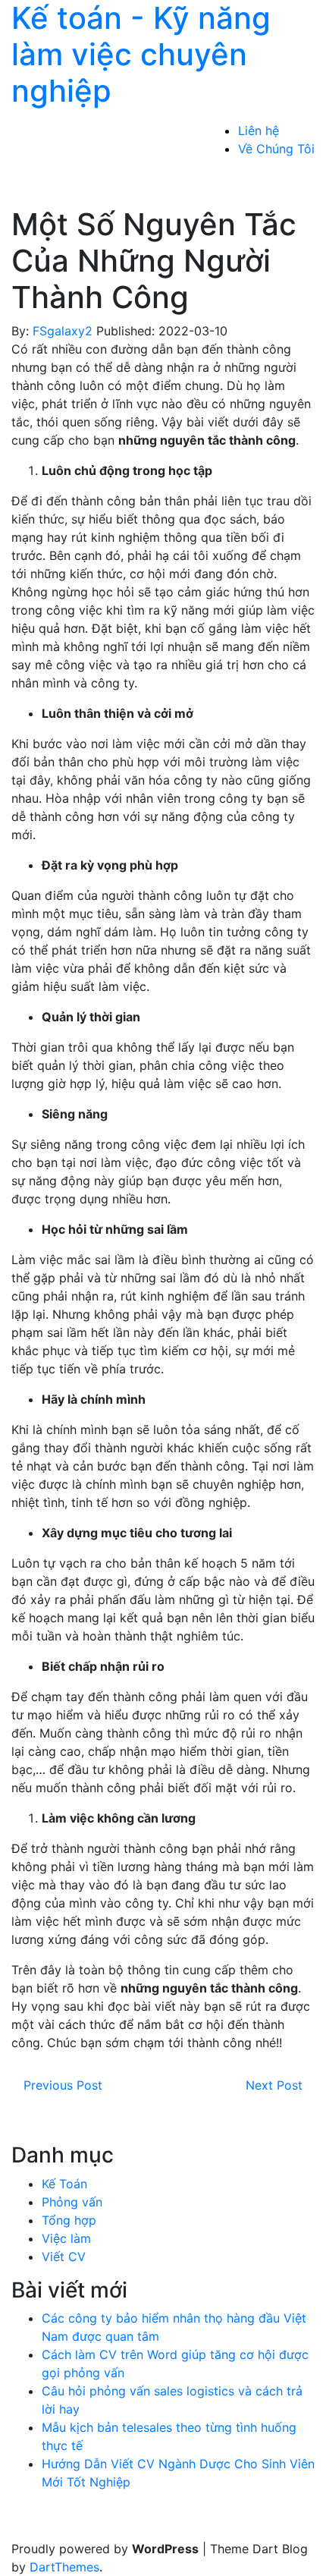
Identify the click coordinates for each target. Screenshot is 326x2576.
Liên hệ (259, 131)
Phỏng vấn (72, 2202)
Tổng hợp (69, 2220)
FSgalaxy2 (63, 331)
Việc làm (66, 2238)
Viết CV (64, 2257)
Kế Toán (64, 2184)
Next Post (274, 2085)
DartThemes (64, 2567)
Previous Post (63, 2085)
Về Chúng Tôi (276, 149)
